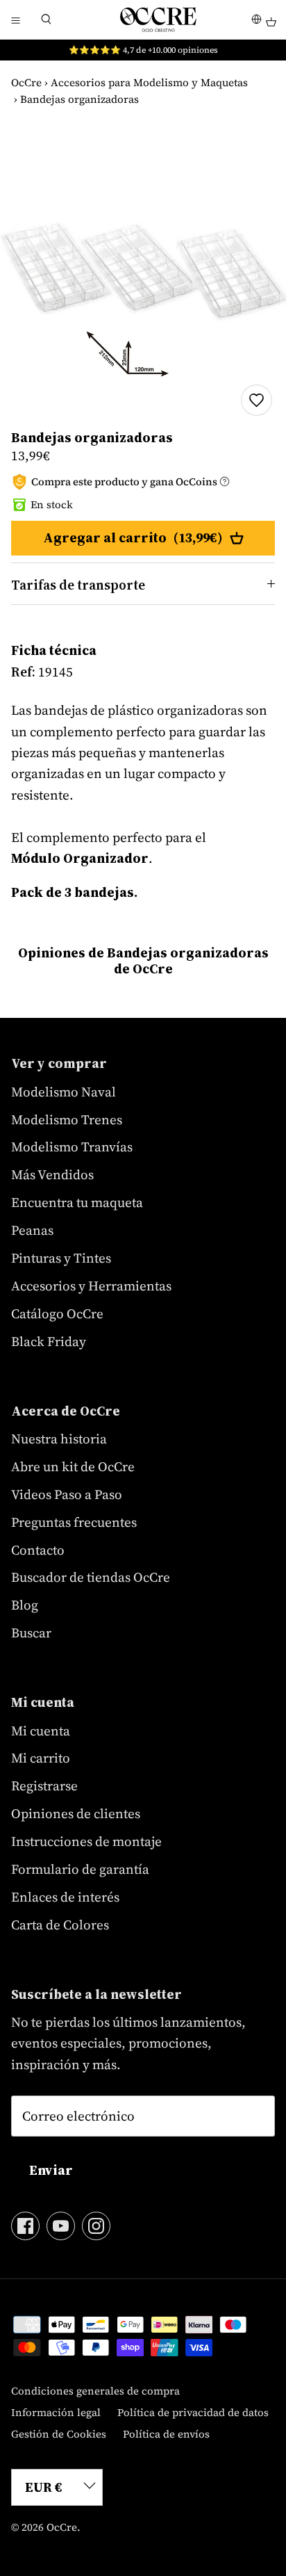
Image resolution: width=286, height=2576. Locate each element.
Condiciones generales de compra (95, 2391)
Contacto (38, 1550)
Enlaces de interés (65, 1897)
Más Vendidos (52, 1174)
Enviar (51, 2170)
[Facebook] (25, 2226)
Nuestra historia (59, 1439)
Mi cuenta (41, 1731)
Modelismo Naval (64, 1092)
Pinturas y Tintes (61, 1258)
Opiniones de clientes (76, 1813)
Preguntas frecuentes (74, 1522)
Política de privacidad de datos (193, 2412)
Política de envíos (166, 2434)
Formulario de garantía (80, 1869)
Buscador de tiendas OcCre (91, 1577)
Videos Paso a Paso (67, 1494)
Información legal (56, 2412)
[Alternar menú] (15, 19)
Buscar (31, 1633)
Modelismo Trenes (67, 1119)
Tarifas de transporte (78, 585)
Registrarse (44, 1785)
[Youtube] (61, 2226)
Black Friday (49, 1341)
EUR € (44, 2487)
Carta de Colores (60, 1925)
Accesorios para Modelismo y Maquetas (149, 82)
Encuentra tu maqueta (77, 1202)
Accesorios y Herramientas (91, 1286)
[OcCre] (158, 19)
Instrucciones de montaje (86, 1841)
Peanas (32, 1230)
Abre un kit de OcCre (73, 1466)
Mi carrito (41, 1758)
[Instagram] (96, 2226)
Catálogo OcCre (57, 1313)
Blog (25, 1605)
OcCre (26, 82)
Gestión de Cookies (59, 2434)
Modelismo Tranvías (72, 1147)
